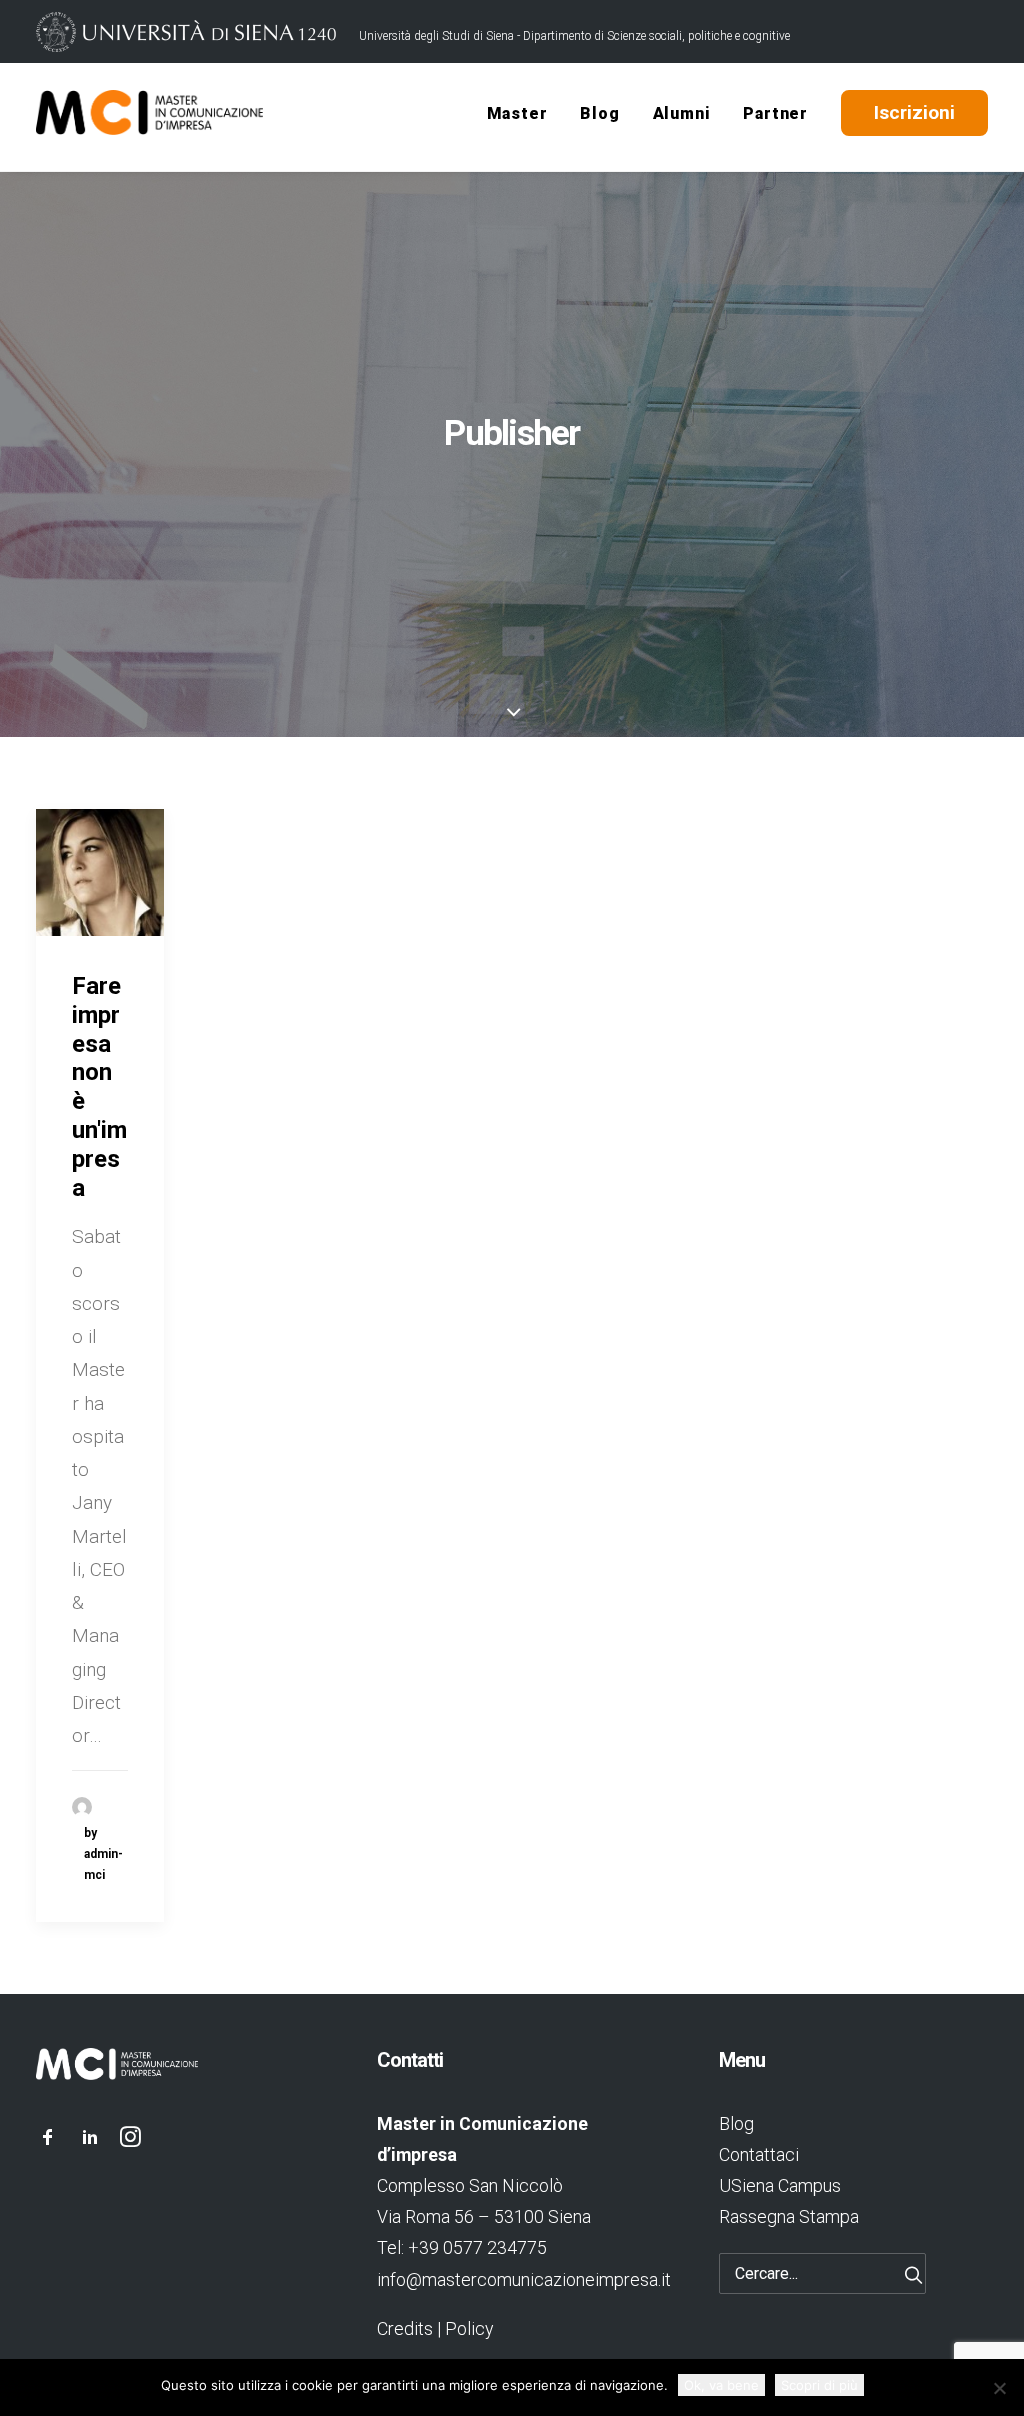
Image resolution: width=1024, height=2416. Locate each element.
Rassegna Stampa (789, 2216)
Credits (405, 2328)
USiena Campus (780, 2185)
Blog (599, 113)
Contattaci (759, 2154)
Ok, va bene (721, 2385)
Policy (469, 2328)
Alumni (682, 113)
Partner (775, 113)
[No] (999, 2388)
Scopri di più (819, 2385)
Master (517, 113)
